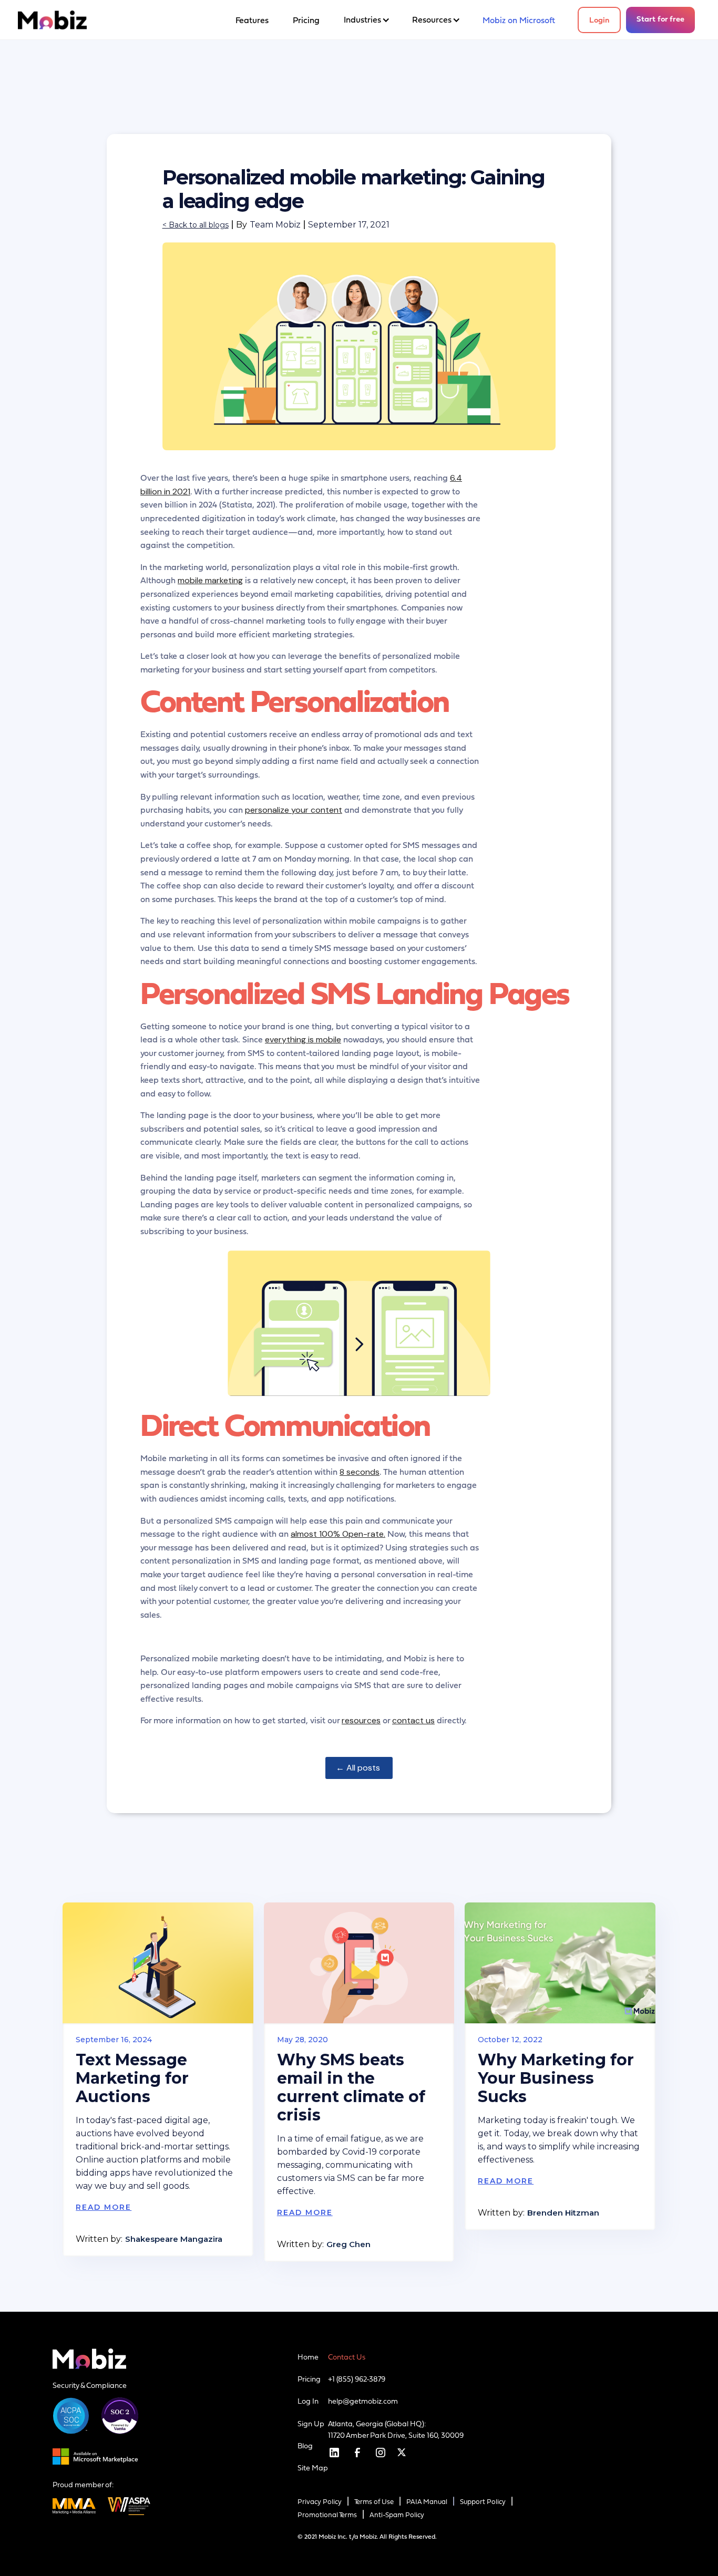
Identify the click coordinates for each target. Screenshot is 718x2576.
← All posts (359, 1768)
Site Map (313, 2468)
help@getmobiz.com (363, 2401)
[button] (366, 20)
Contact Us (347, 2357)
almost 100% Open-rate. (338, 1534)
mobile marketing (210, 580)
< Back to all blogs (196, 225)
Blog (305, 2446)
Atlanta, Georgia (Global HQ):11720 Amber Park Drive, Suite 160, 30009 (396, 2429)
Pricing (309, 2379)
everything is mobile (303, 1039)
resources (361, 1720)
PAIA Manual (427, 2502)
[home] (52, 20)
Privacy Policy (320, 2502)
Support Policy (483, 2502)
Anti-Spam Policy (397, 2515)
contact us (413, 1720)
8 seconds (360, 1472)
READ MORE (104, 2207)
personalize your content (294, 810)
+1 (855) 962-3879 (357, 2379)
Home (308, 2357)
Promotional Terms (327, 2515)
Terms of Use (374, 2502)
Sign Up (311, 2424)
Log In (308, 2401)
